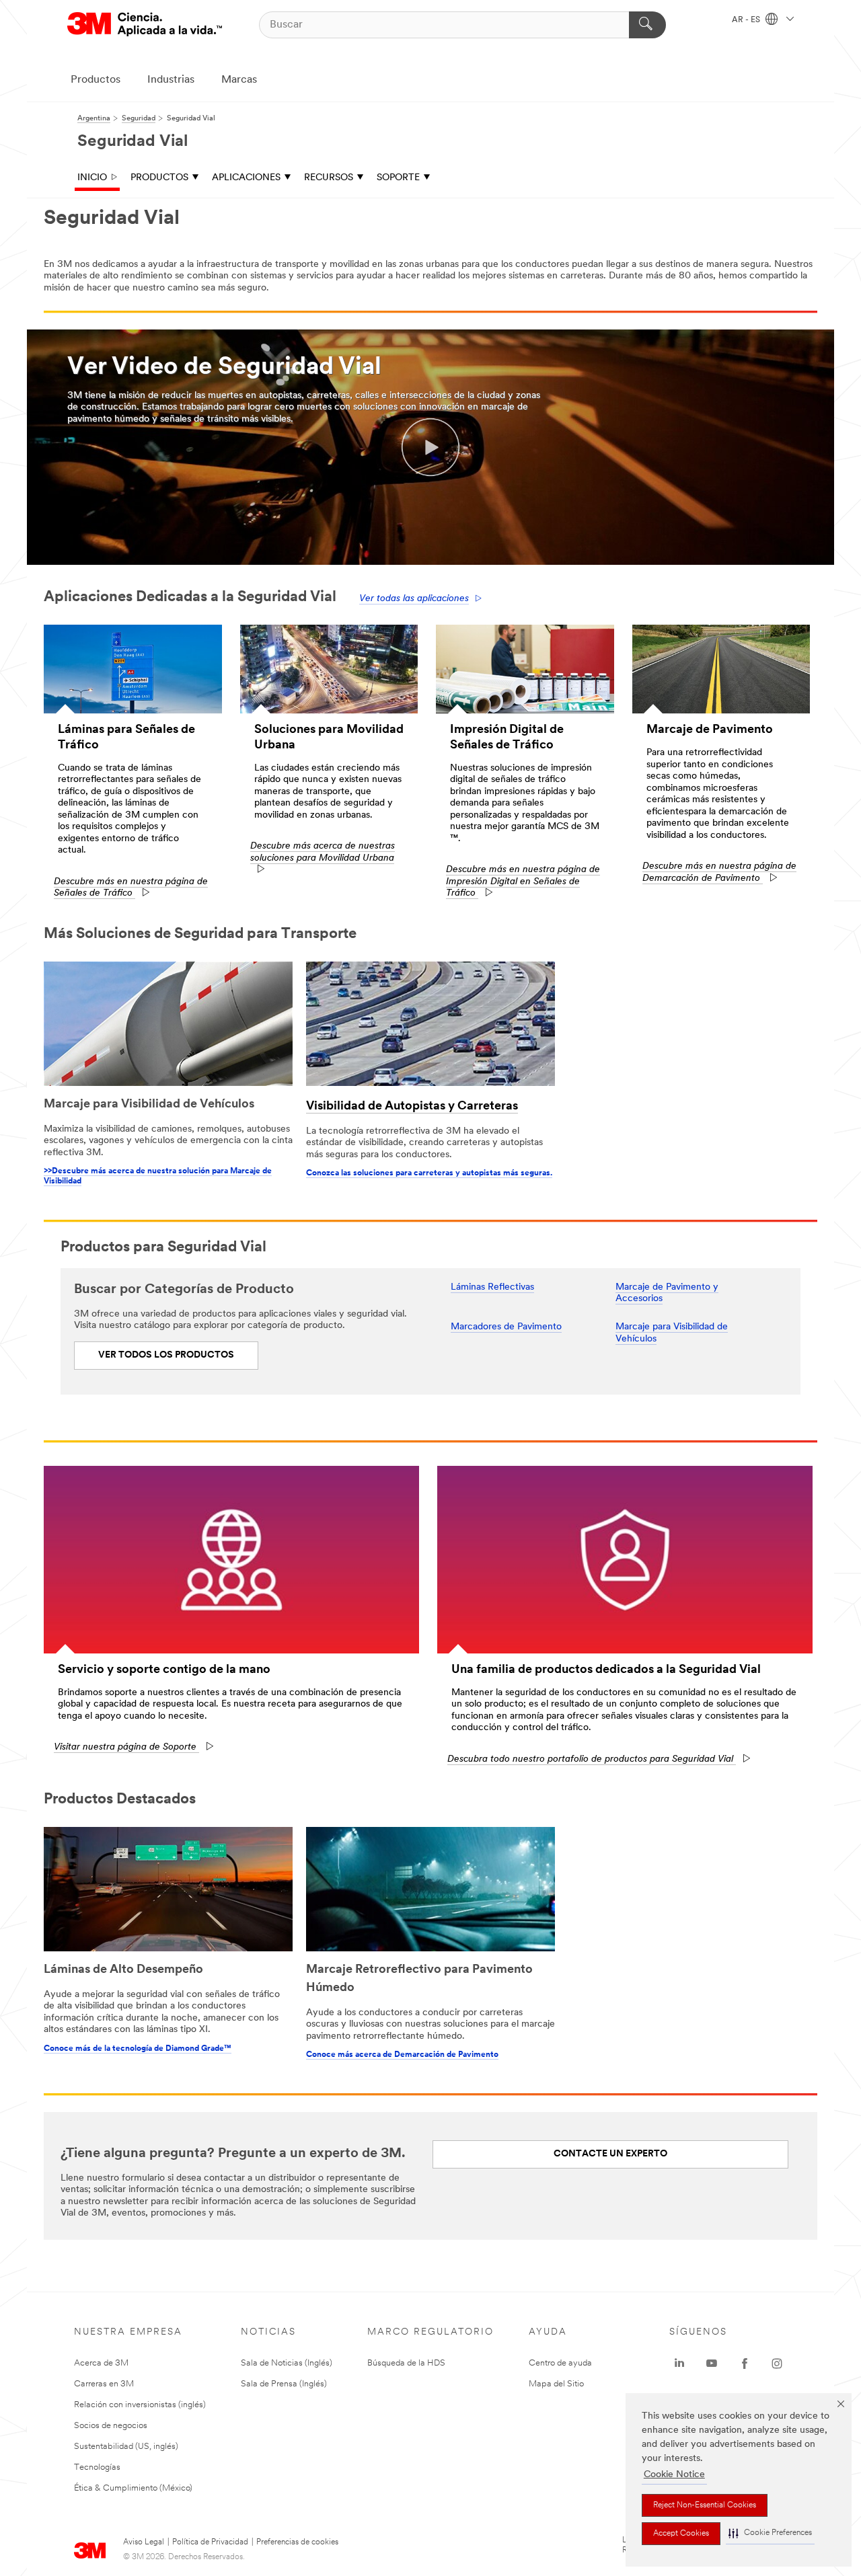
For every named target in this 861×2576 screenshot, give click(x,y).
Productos (96, 80)
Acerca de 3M (101, 2363)
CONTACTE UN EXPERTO (610, 2154)
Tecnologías (97, 2467)
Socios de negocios (111, 2426)
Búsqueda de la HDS (406, 2363)
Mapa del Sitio (556, 2384)
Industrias (171, 80)
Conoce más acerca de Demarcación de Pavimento (402, 2055)
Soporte (398, 178)
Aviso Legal (144, 2542)
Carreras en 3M (104, 2384)
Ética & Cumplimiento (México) (133, 2488)
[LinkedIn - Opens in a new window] (679, 2364)
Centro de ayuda (560, 2363)
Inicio (92, 178)
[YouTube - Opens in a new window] (712, 2364)
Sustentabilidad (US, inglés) (126, 2447)
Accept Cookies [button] (681, 2534)
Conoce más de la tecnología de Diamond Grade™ (138, 2049)
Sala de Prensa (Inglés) (284, 2384)
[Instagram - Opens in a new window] (777, 2364)
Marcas (239, 80)
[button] (770, 2533)
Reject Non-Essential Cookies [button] (705, 2505)
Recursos (329, 178)
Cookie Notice (674, 2475)
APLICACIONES (246, 178)
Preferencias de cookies (297, 2542)
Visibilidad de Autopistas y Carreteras (412, 1107)
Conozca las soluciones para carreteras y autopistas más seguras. (429, 1173)
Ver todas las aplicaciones (414, 599)
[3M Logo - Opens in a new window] (145, 25)
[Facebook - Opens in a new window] (745, 2364)
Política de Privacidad (210, 2542)
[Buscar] (647, 25)
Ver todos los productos (166, 1355)
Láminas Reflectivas (492, 1287)
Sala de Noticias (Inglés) (287, 2363)
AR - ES (747, 20)
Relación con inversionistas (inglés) (140, 2405)
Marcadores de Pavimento (506, 1327)
